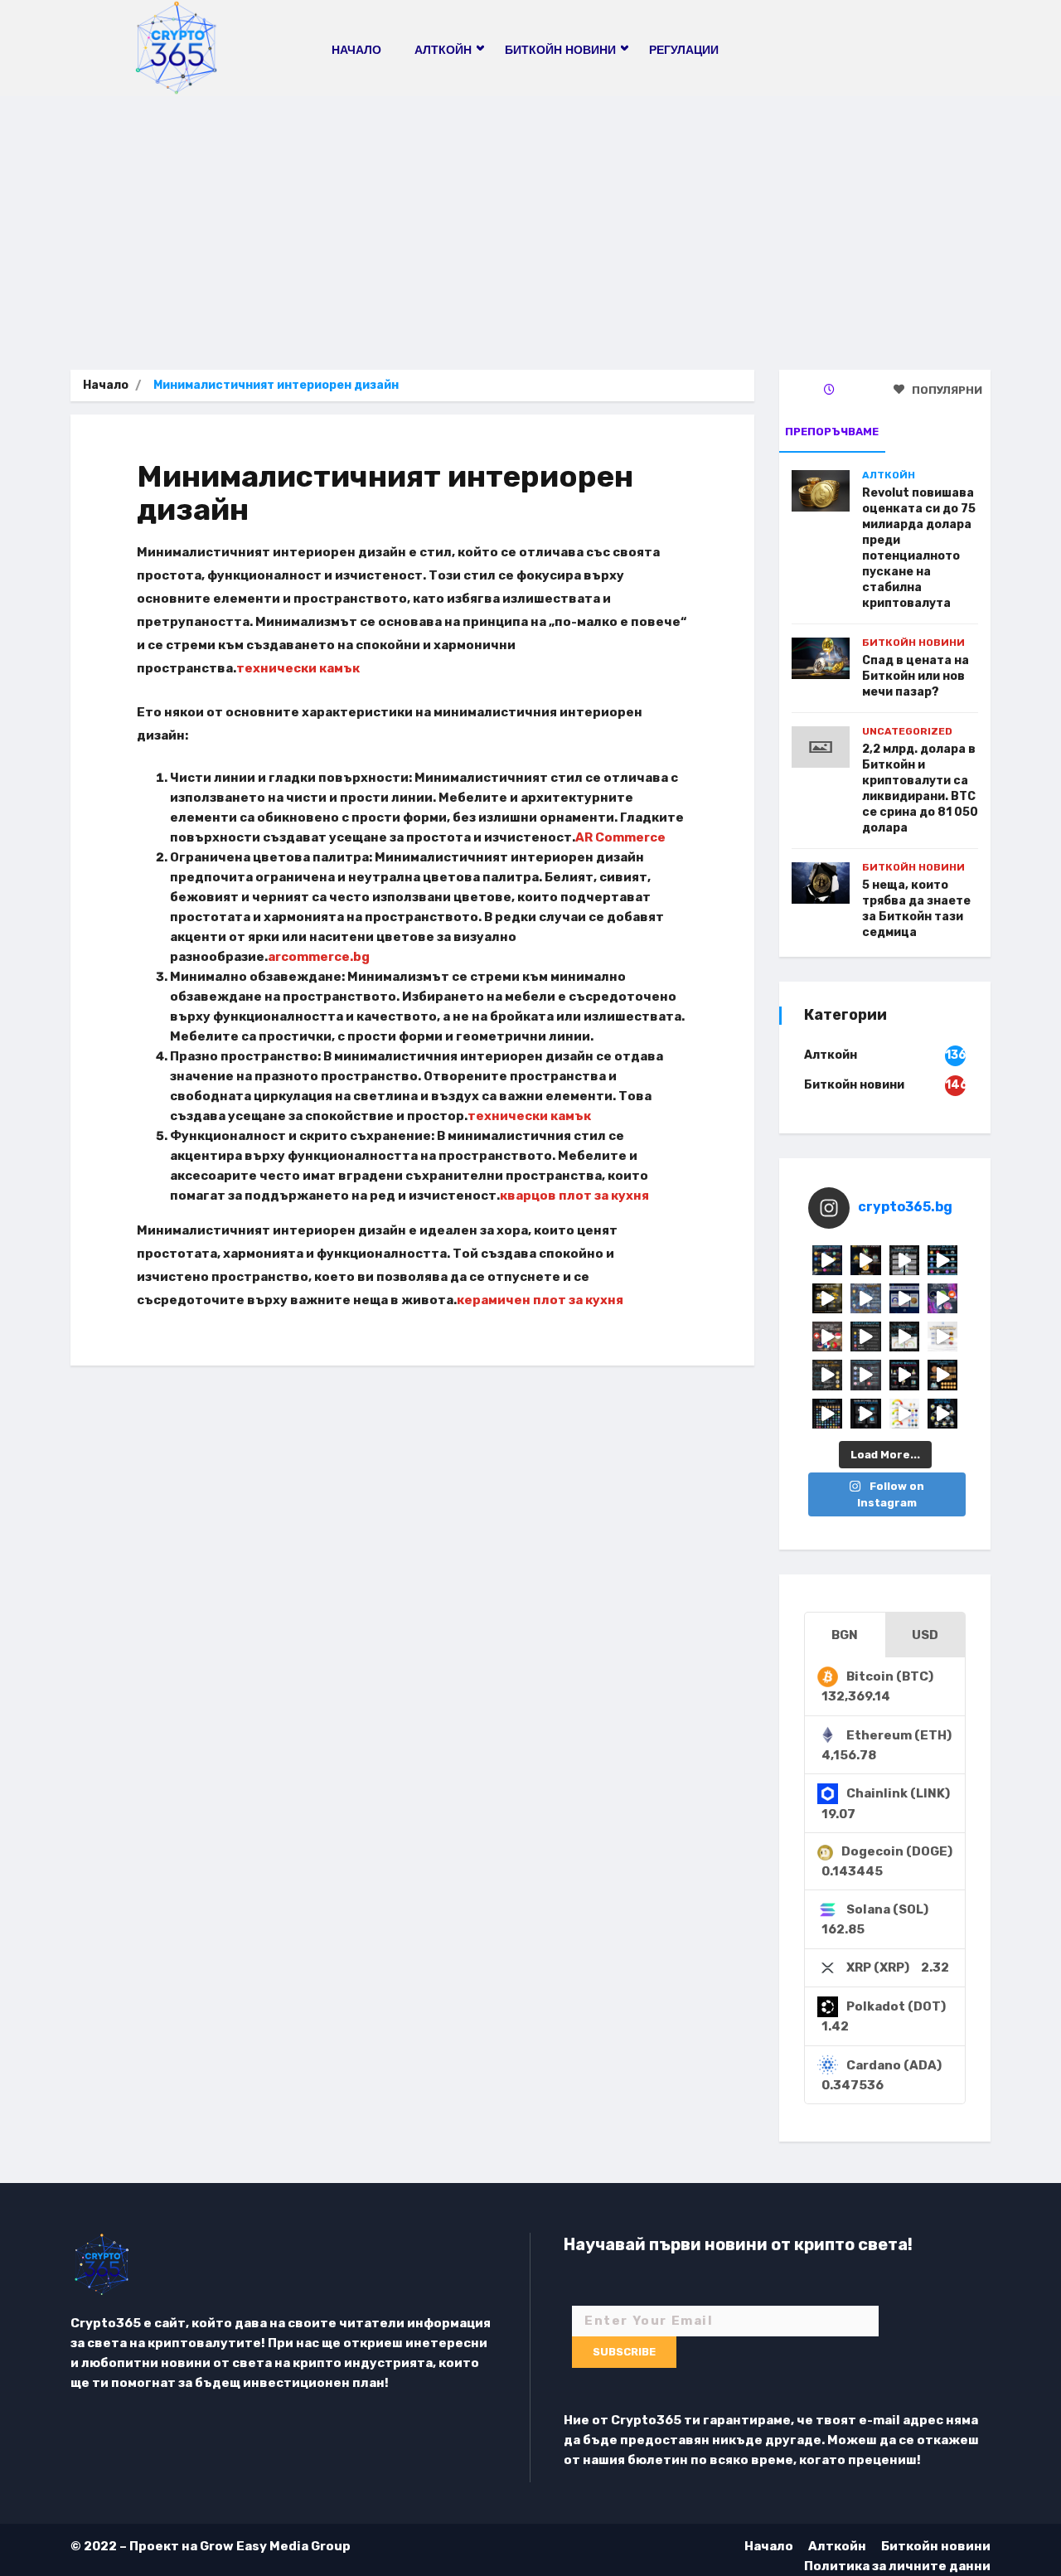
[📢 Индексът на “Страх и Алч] (904, 1337)
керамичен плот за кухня (540, 1300)
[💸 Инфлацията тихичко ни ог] (942, 1337)
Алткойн (889, 475)
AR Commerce (620, 837)
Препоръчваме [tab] (832, 432)
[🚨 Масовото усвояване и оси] (827, 1298)
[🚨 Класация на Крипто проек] (827, 1414)
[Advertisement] (530, 221)
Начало (356, 50)
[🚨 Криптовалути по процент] (827, 1260)
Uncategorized (907, 731)
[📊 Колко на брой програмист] (865, 1375)
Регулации (684, 50)
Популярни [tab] (946, 390)
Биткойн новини (913, 643)
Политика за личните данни (897, 2566)
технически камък (298, 668)
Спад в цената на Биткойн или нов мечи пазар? (916, 676)
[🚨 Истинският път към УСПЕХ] (942, 1414)
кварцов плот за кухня (574, 1196)
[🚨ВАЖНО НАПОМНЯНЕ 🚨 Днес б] (904, 1298)
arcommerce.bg (319, 957)
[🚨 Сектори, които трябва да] (865, 1298)
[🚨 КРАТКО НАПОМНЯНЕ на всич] (865, 1414)
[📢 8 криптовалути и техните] (942, 1260)
